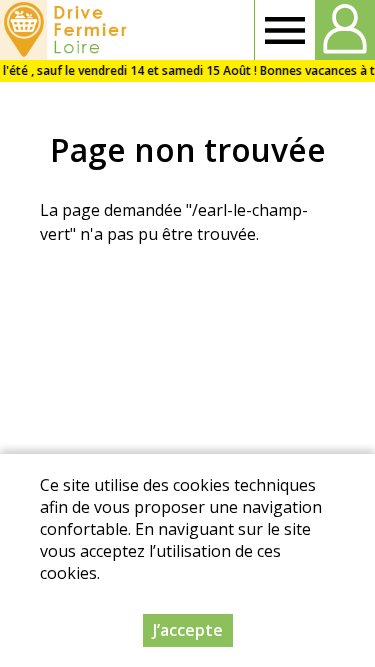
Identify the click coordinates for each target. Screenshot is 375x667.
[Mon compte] (345, 30)
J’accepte (188, 630)
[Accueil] (66, 30)
